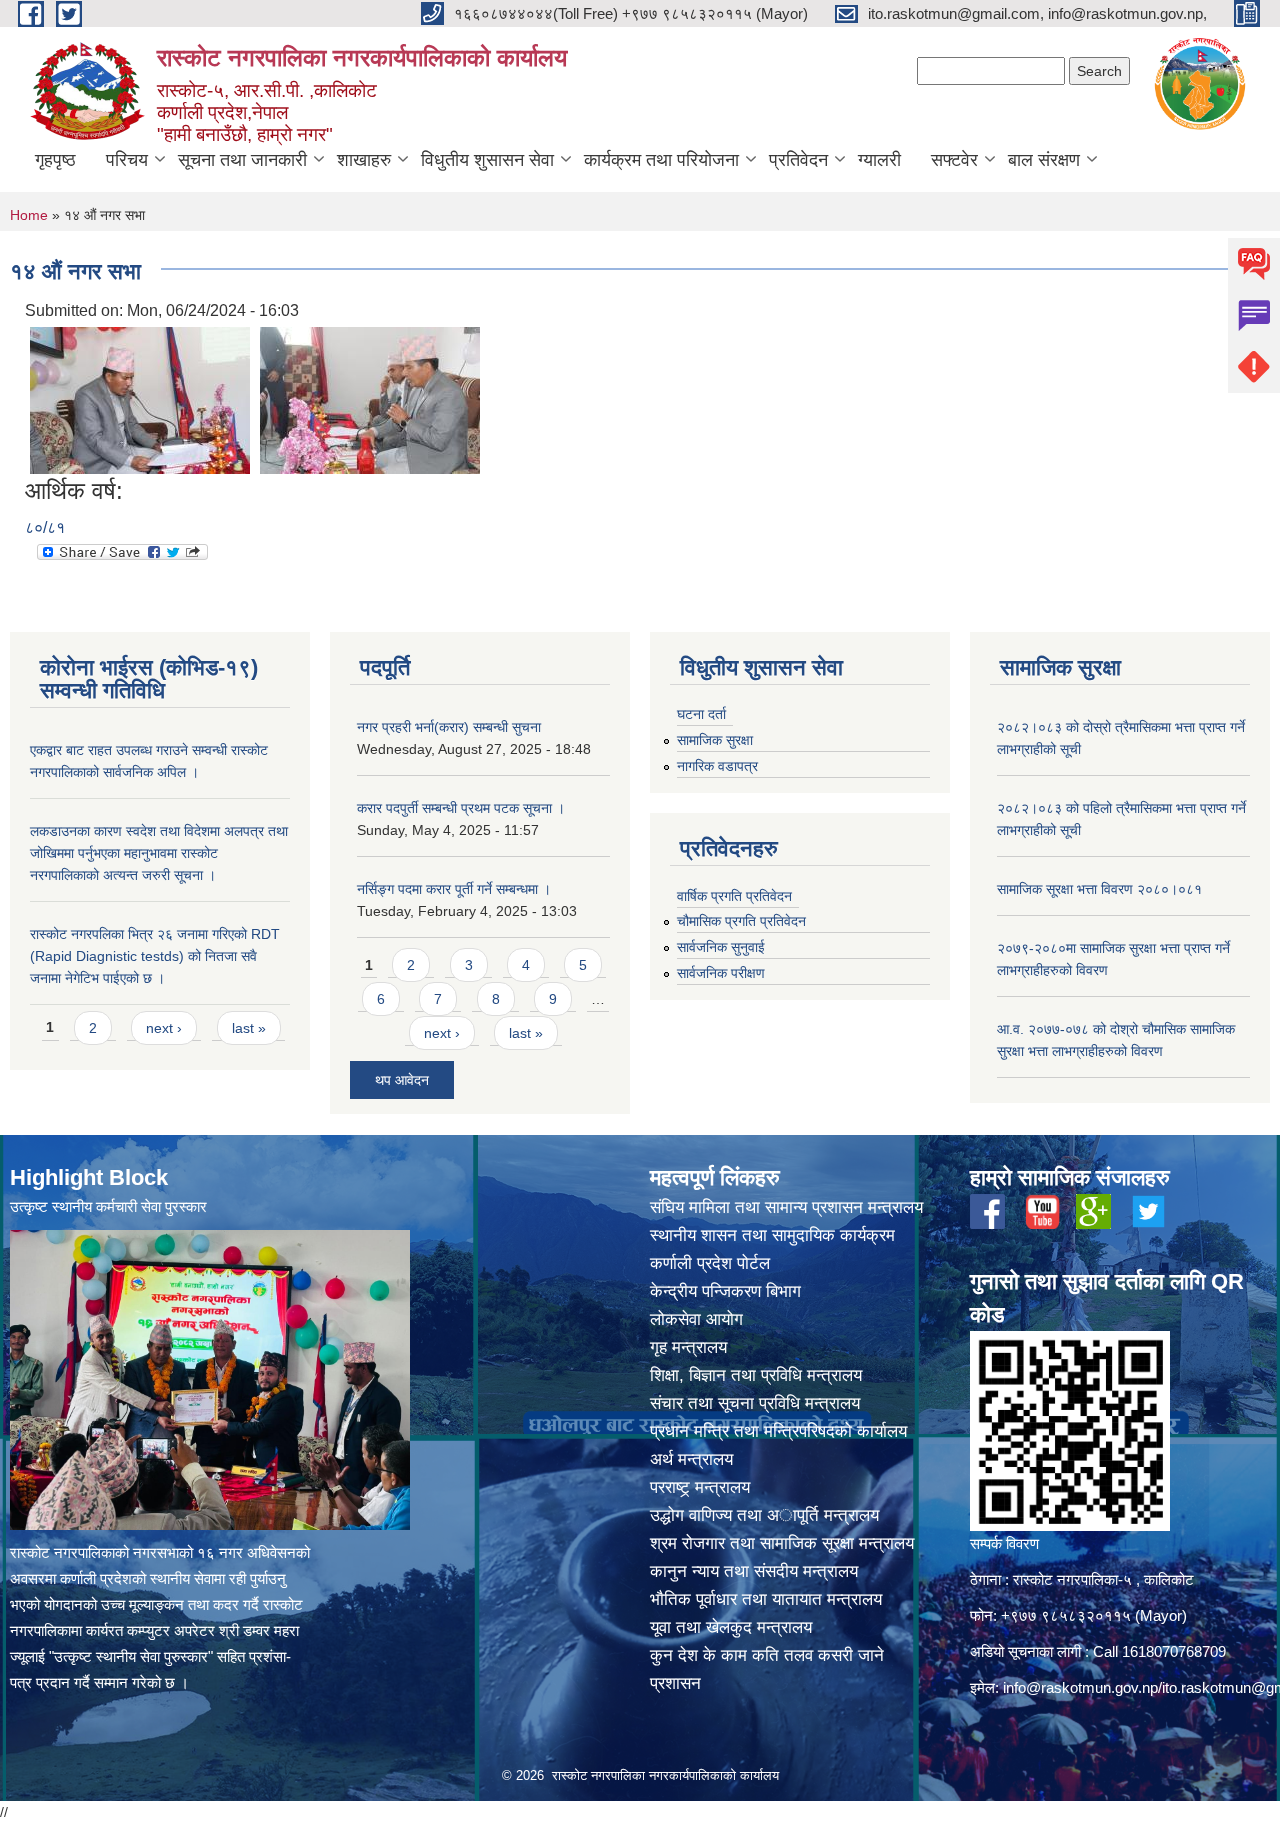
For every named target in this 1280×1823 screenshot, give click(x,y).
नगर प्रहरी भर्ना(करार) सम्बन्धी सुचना (449, 727)
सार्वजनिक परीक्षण (721, 973)
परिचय (127, 160)
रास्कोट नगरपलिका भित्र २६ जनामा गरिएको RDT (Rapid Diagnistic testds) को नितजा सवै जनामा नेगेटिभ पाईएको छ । (155, 956)
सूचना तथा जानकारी (242, 160)
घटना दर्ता (701, 714)
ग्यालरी (879, 160)
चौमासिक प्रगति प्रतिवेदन (741, 921)
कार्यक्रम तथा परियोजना (661, 160)
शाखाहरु (364, 160)
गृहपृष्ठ (55, 160)
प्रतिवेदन (798, 160)
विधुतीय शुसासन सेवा (487, 160)
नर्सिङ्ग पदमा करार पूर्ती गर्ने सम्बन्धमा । (454, 889)
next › (164, 1028)
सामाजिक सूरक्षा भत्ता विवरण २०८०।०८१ (1099, 889)
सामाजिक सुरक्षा (715, 740)
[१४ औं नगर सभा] (140, 398)
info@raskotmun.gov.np (1080, 1687)
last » (249, 1028)
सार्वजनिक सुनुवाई (721, 947)
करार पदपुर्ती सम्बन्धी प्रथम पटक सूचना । (461, 808)
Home (29, 215)
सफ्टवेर (954, 160)
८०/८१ (45, 527)
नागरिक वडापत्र (717, 766)
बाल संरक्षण (1044, 160)
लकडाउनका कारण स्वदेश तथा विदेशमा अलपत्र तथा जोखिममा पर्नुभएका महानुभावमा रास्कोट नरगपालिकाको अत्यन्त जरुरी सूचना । (159, 853)
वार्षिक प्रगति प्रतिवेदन (734, 896)
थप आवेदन (402, 1080)
